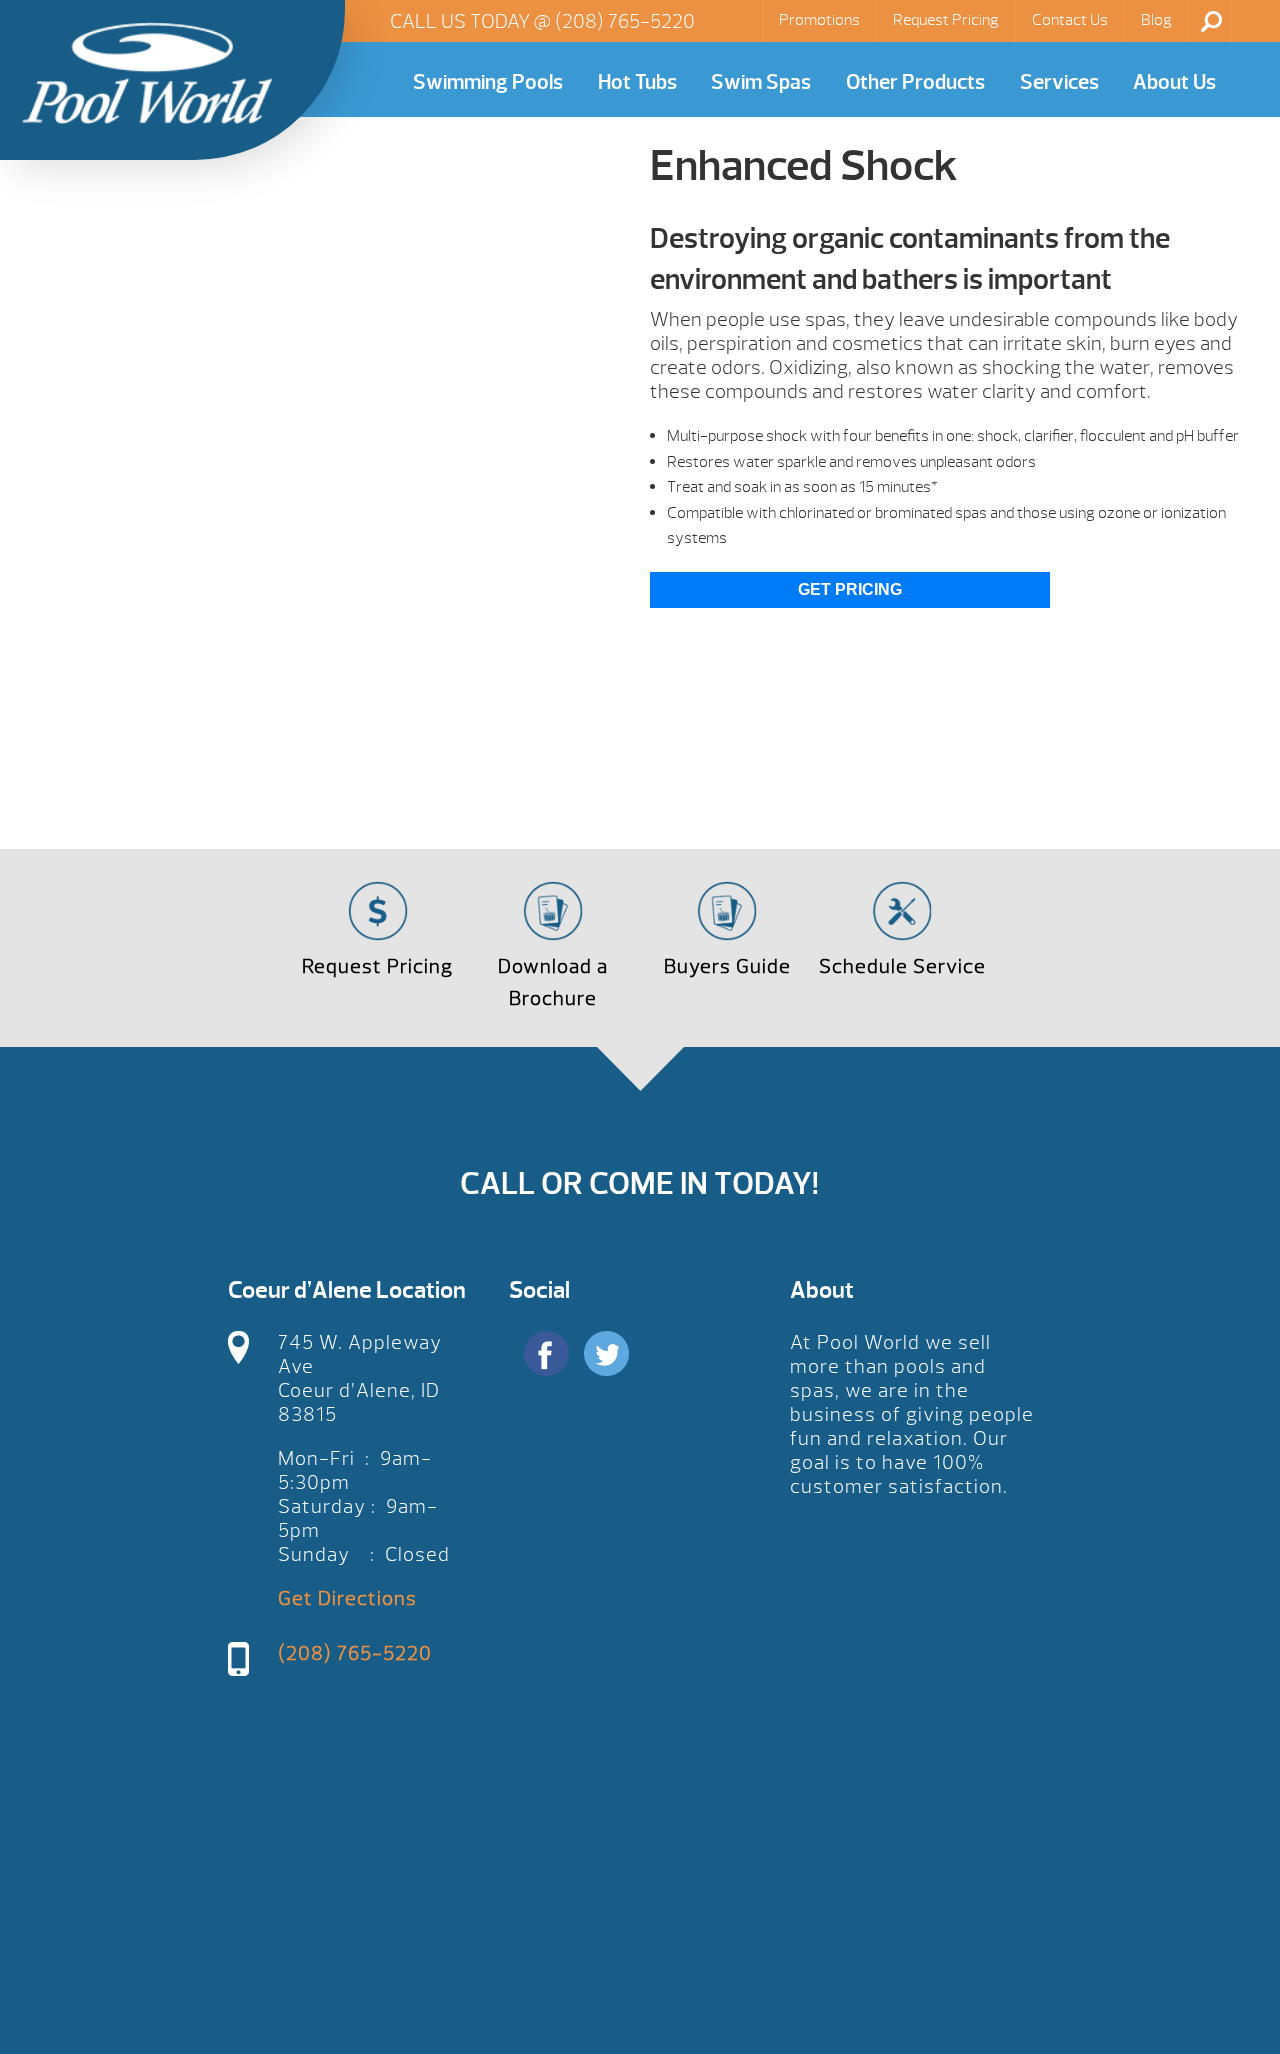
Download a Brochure (553, 982)
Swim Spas (761, 82)
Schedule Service (902, 966)
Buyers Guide (727, 966)
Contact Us (1070, 20)
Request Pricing (946, 20)
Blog (1156, 20)
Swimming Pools (488, 82)
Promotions (819, 20)
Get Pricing (850, 589)
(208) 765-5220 (625, 21)
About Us (1174, 82)
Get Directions (347, 1598)
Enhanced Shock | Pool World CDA (147, 73)
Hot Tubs (637, 82)
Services (1059, 82)
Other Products (915, 82)
